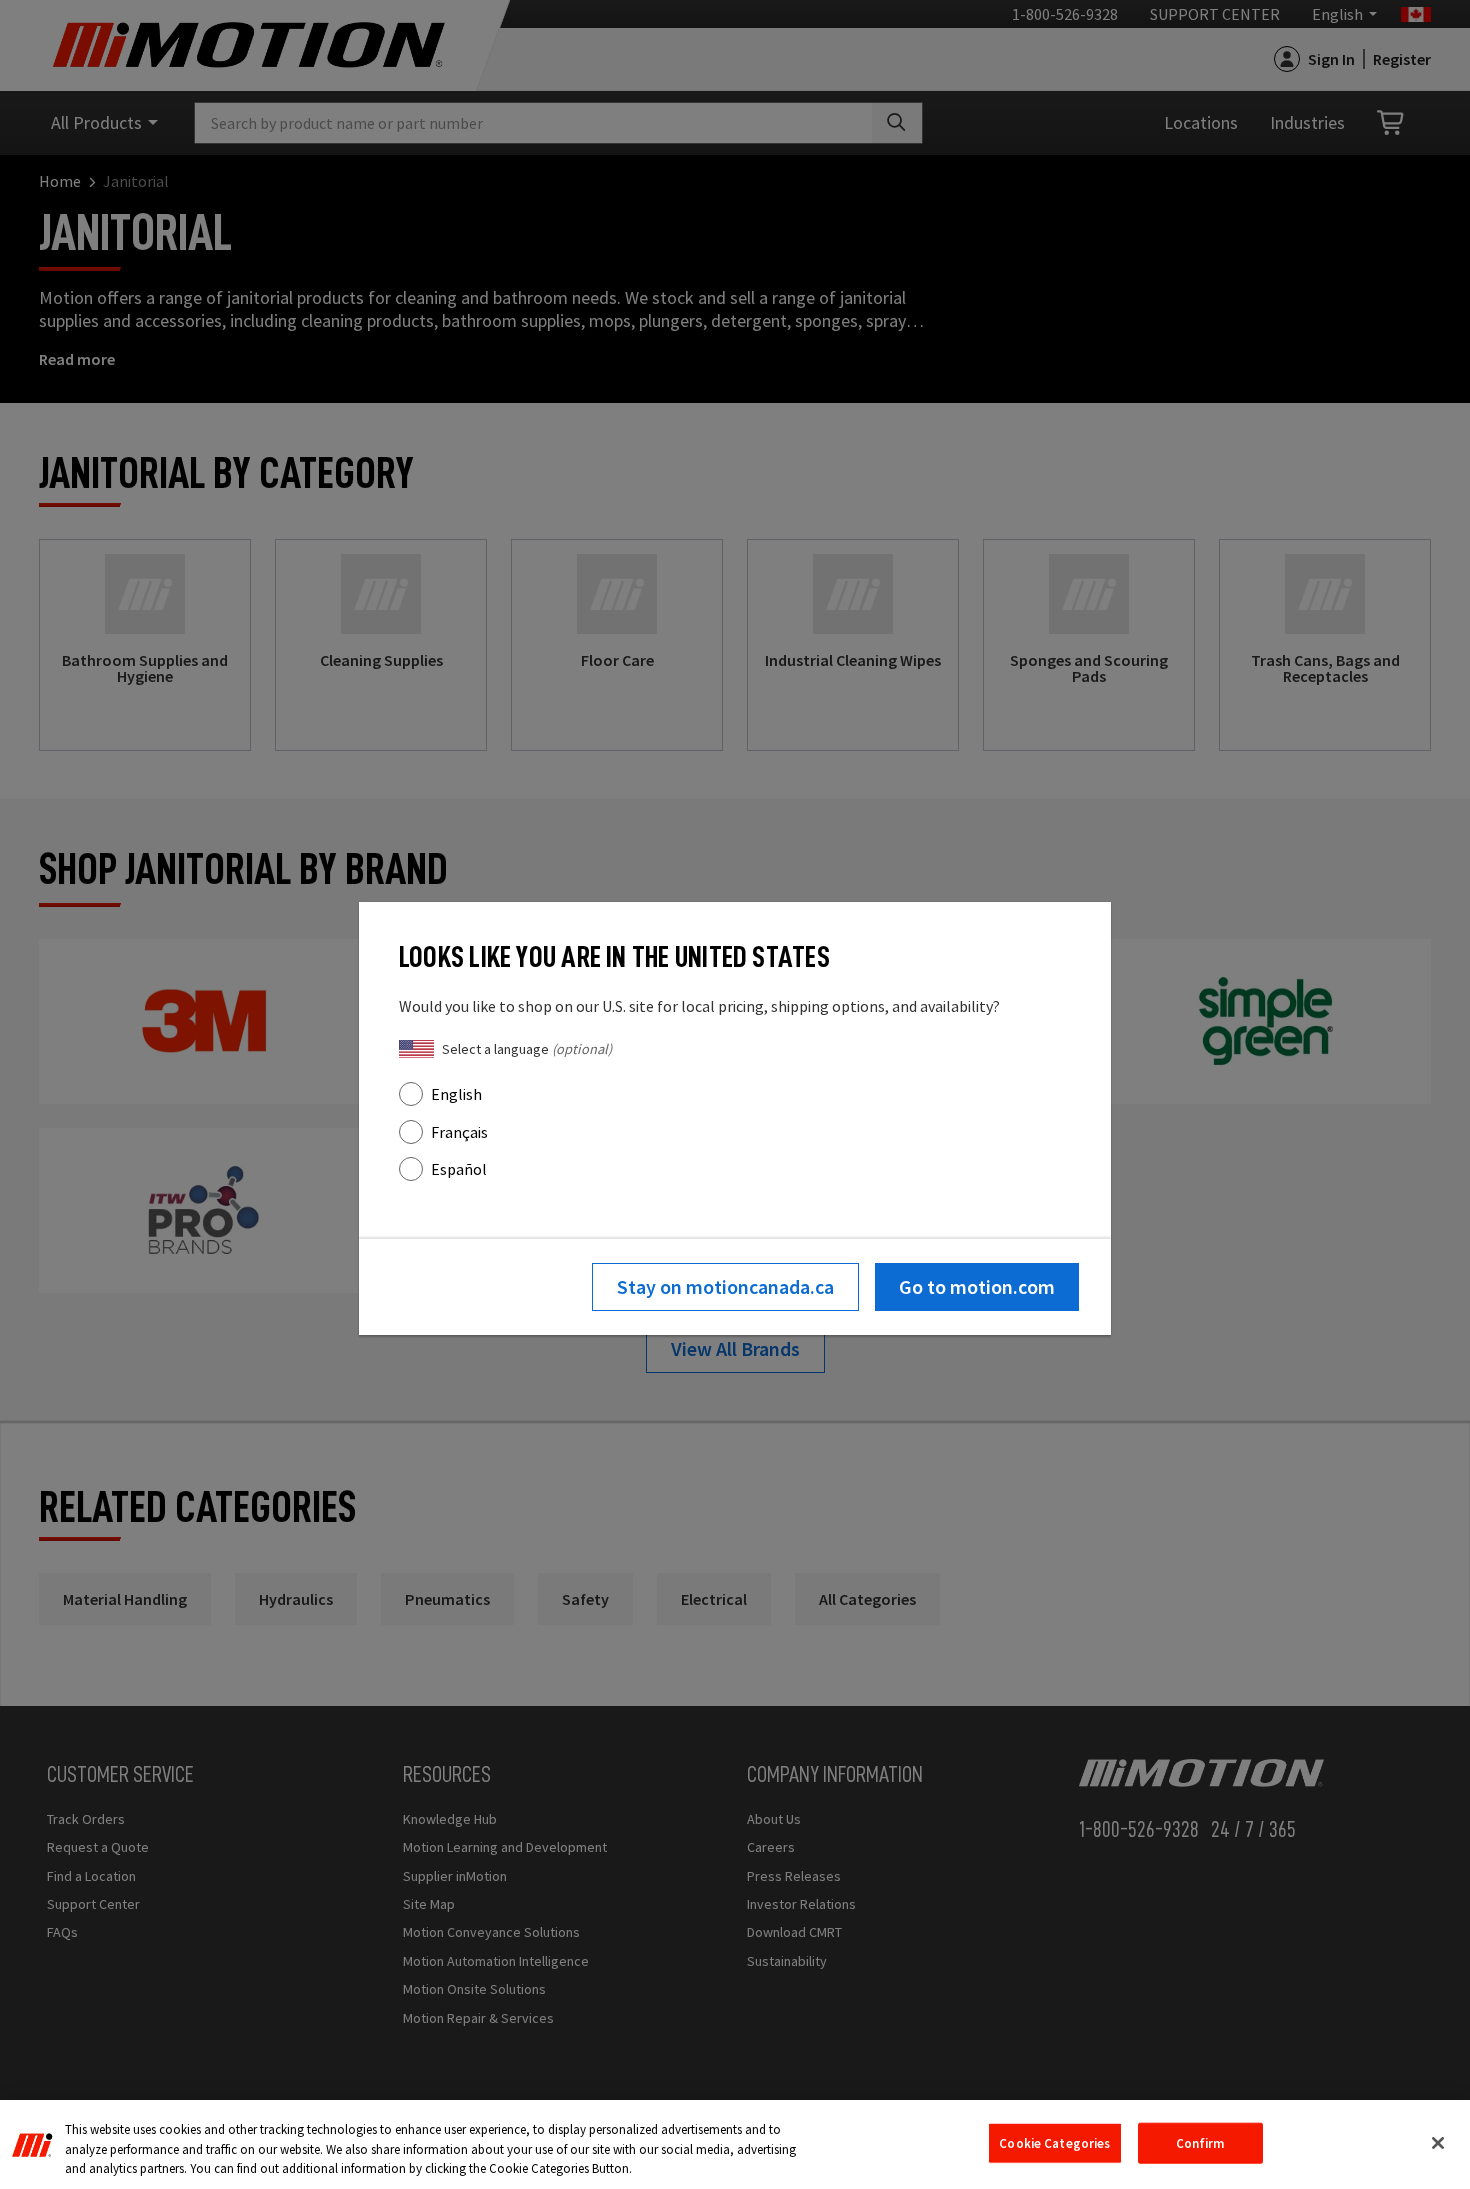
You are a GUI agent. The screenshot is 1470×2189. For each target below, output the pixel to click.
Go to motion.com (977, 1286)
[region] (735, 2144)
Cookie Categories (1054, 2142)
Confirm (1200, 2142)
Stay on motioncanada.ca (725, 1286)
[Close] (1438, 2143)
